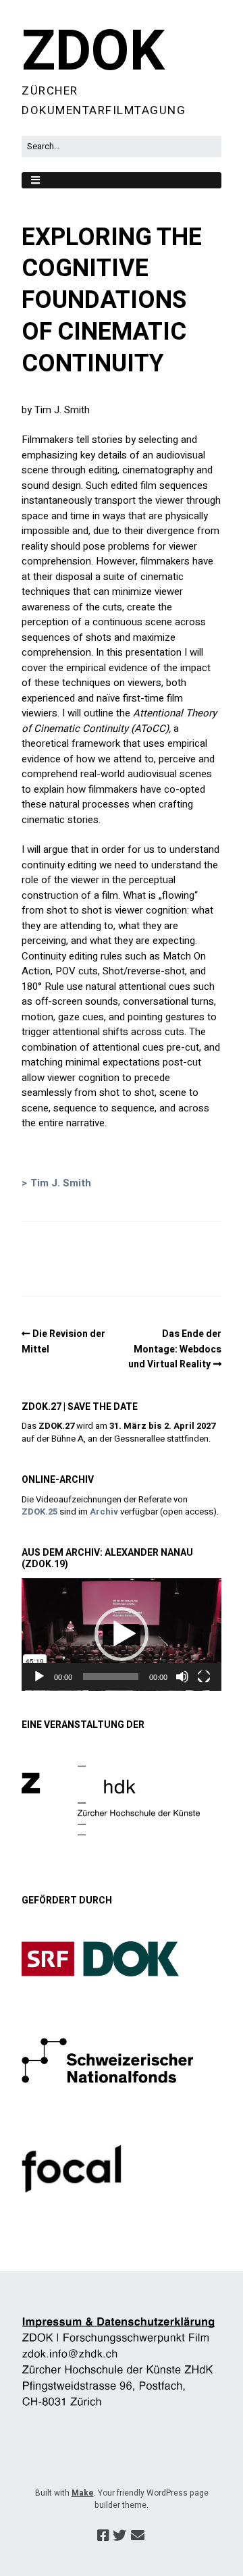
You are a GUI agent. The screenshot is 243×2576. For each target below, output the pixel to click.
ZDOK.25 (39, 1512)
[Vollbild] (204, 1677)
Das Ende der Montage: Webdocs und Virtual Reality (175, 1349)
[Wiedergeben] (39, 1677)
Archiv (104, 1512)
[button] (122, 1634)
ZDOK (93, 52)
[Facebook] (103, 2536)
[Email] (138, 2536)
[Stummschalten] (182, 1677)
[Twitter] (119, 2536)
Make (83, 2493)
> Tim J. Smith (56, 1183)
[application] (122, 1634)
